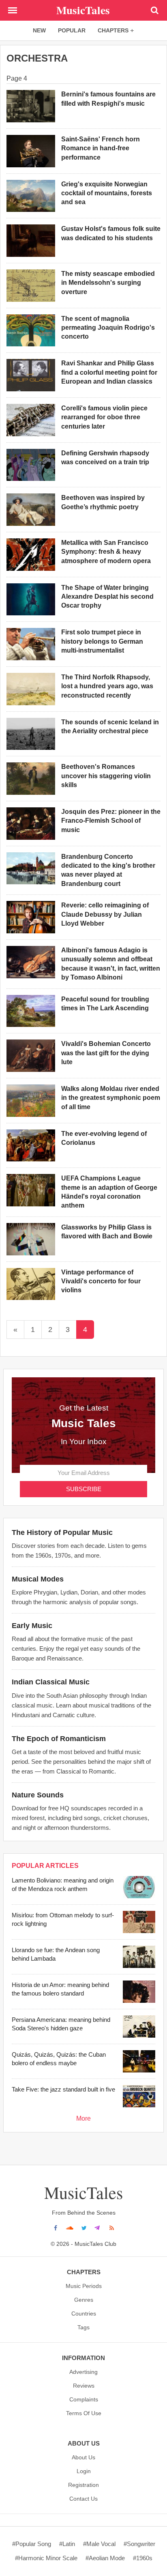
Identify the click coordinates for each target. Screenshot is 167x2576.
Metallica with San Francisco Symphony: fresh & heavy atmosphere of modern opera (106, 552)
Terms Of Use (84, 2413)
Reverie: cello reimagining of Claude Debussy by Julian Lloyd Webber (105, 914)
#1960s (143, 2558)
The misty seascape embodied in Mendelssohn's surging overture (108, 283)
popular (72, 30)
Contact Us (83, 2499)
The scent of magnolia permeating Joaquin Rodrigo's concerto (108, 328)
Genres (84, 2300)
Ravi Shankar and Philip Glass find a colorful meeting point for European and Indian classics (109, 372)
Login (84, 2471)
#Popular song (32, 2544)
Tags (83, 2327)
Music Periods (84, 2286)
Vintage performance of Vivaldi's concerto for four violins (101, 1281)
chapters (113, 30)
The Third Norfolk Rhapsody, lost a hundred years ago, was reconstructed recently (107, 686)
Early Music (32, 1626)
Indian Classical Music (51, 1682)
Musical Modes (38, 1579)
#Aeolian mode (105, 2558)
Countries (84, 2313)
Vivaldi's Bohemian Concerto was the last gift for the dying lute (106, 1053)
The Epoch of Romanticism (59, 1739)
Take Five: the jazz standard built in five (63, 2089)
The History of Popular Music (62, 1532)
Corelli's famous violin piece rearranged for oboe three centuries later (104, 417)
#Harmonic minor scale (46, 2558)
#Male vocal (99, 2544)
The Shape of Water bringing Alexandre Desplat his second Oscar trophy (107, 597)
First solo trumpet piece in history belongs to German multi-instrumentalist (102, 641)
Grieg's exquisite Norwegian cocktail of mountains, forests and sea (107, 193)
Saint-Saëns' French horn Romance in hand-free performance (101, 148)
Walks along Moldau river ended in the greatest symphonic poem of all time (111, 1098)
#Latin (67, 2544)
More (83, 2118)
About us (83, 2457)
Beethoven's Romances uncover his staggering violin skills (106, 776)
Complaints (84, 2399)
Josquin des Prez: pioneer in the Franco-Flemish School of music (111, 821)
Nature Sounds (38, 1795)
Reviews (84, 2386)
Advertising (83, 2372)
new (39, 30)
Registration (83, 2485)
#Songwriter (139, 2544)
